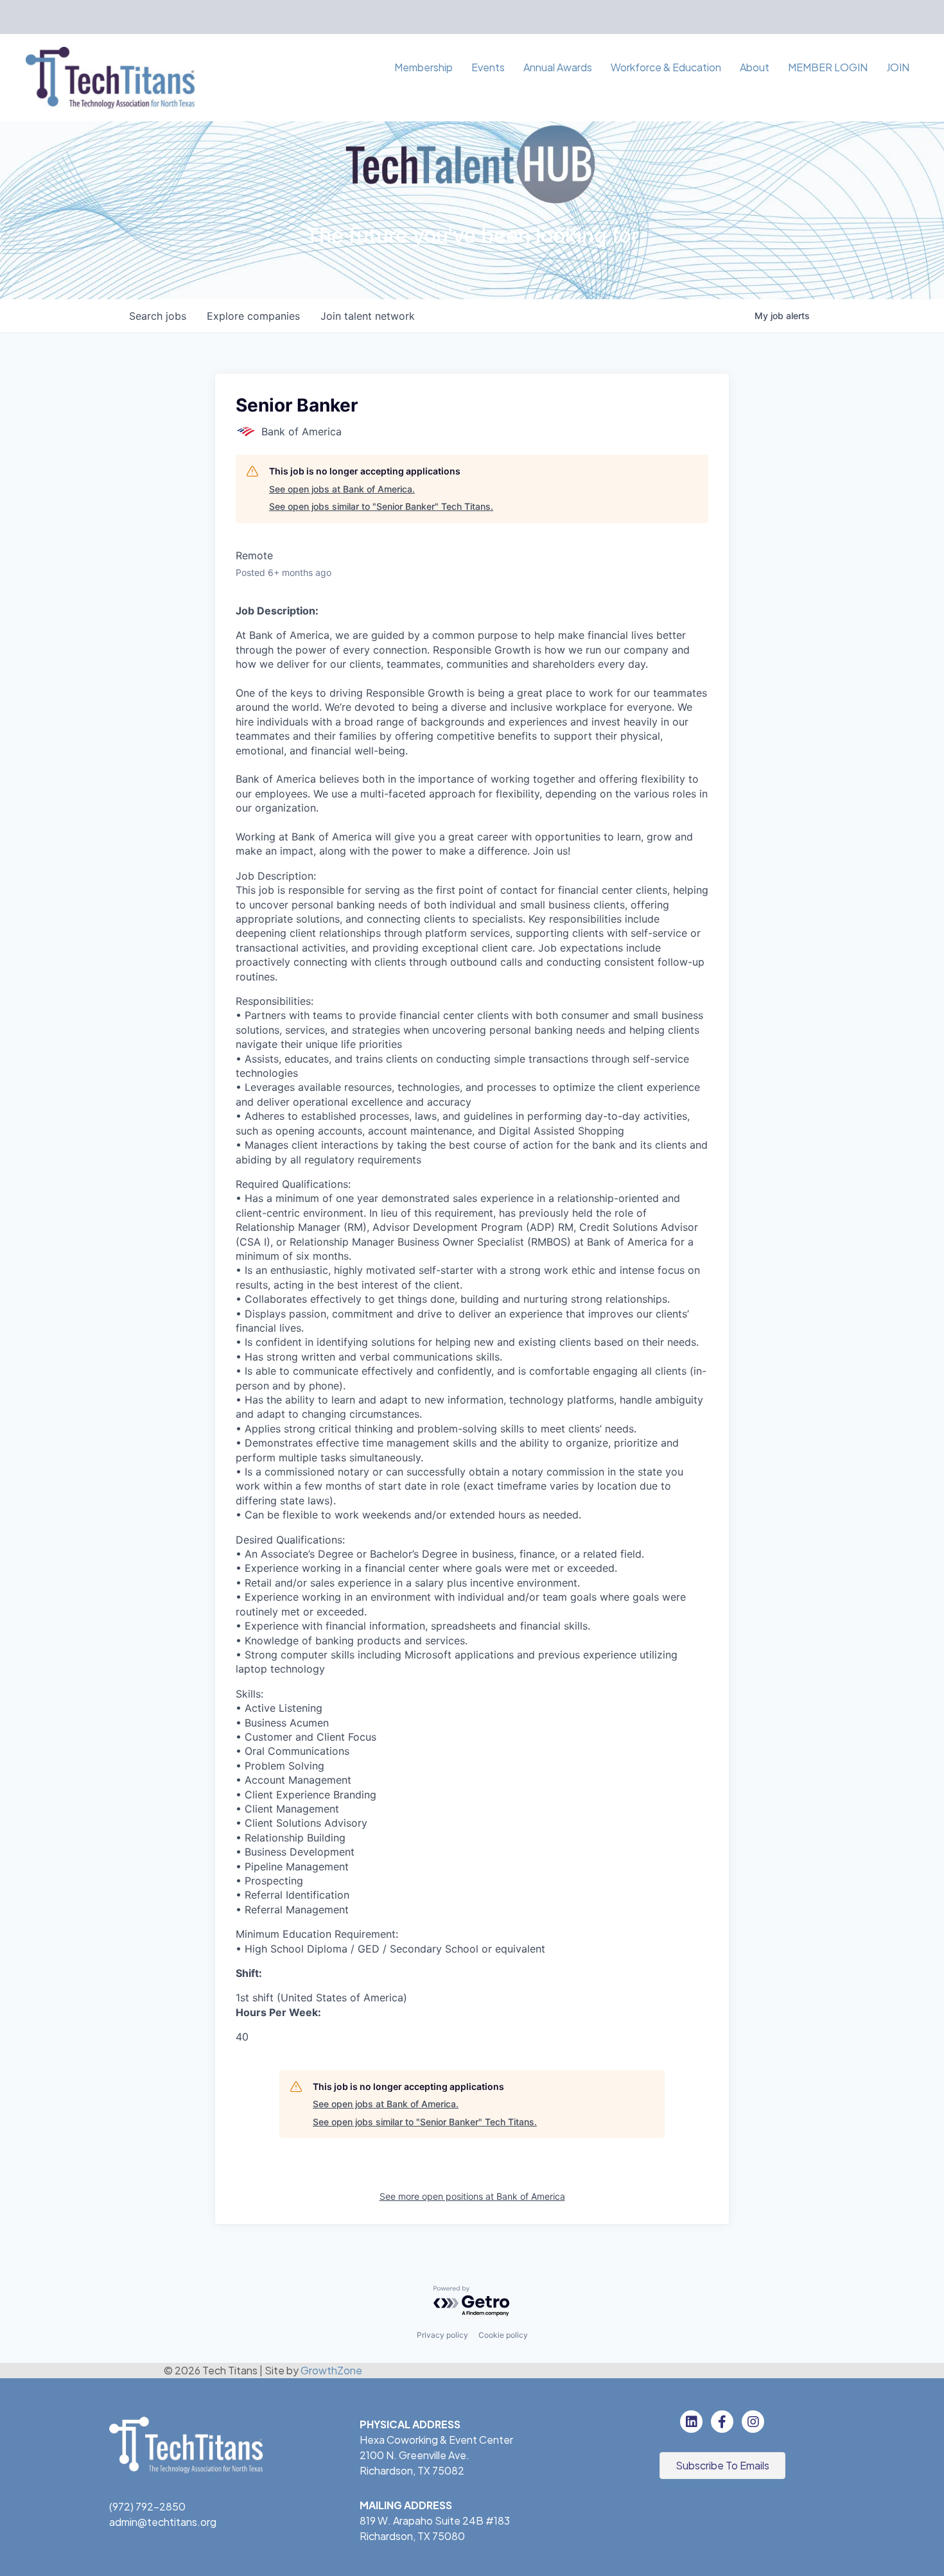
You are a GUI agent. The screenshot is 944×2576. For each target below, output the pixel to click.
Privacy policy (442, 2335)
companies (253, 316)
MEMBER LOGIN (828, 67)
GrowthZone (331, 2370)
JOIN (898, 67)
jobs (158, 316)
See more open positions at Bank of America (472, 2196)
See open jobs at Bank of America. (342, 489)
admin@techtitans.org (163, 2522)
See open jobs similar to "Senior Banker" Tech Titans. (381, 506)
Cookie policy (503, 2335)
